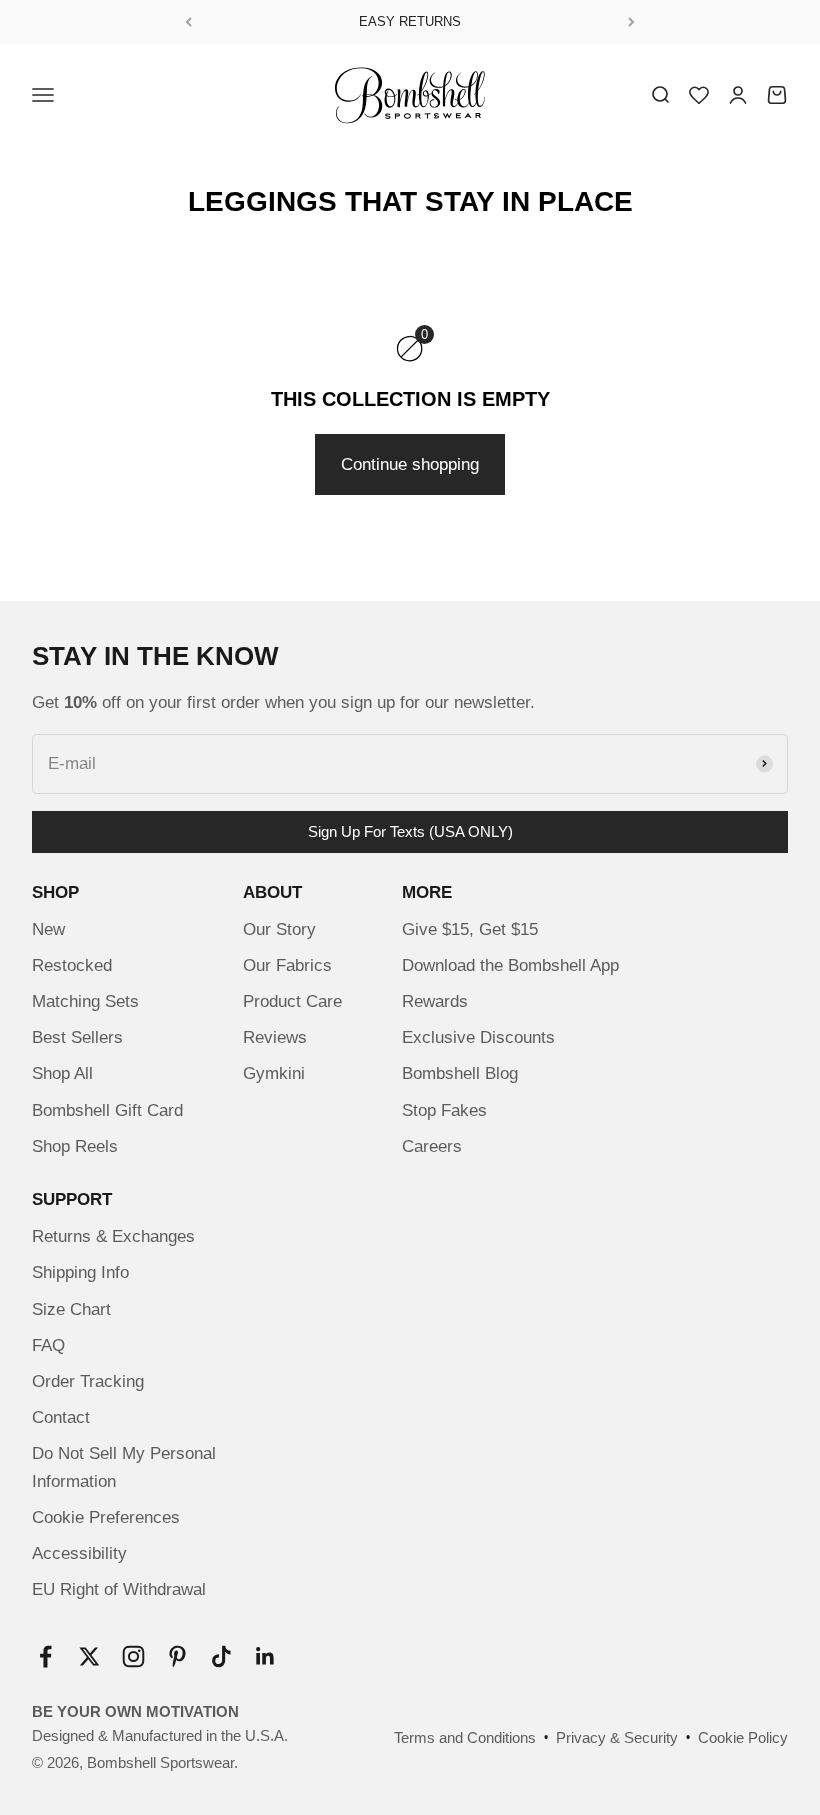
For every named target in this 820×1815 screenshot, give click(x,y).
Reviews (275, 1037)
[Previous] (188, 22)
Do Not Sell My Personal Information (124, 1467)
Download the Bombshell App (510, 965)
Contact (61, 1417)
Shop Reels (75, 1146)
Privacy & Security (617, 1737)
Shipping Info (80, 1272)
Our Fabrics (287, 965)
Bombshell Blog (460, 1073)
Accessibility (79, 1553)
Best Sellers (77, 1037)
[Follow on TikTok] (221, 1656)
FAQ (48, 1345)
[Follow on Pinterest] (177, 1656)
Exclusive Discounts (478, 1037)
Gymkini (274, 1073)
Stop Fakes (444, 1110)
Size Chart (71, 1309)
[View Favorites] (699, 95)
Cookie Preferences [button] (106, 1517)
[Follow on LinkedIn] (265, 1656)
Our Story (279, 929)
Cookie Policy (743, 1737)
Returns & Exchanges (113, 1236)
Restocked (72, 965)
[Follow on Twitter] (89, 1656)
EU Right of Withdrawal (119, 1589)
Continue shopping (410, 464)
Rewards (435, 1001)
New (48, 929)
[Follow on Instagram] (133, 1656)
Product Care (292, 1001)
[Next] (631, 22)
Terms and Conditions (465, 1737)
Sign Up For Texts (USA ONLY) (410, 831)
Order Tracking (88, 1381)
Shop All (62, 1073)
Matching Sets (85, 1001)
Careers (432, 1146)
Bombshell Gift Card (107, 1110)
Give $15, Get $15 (470, 929)
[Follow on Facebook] (45, 1656)
